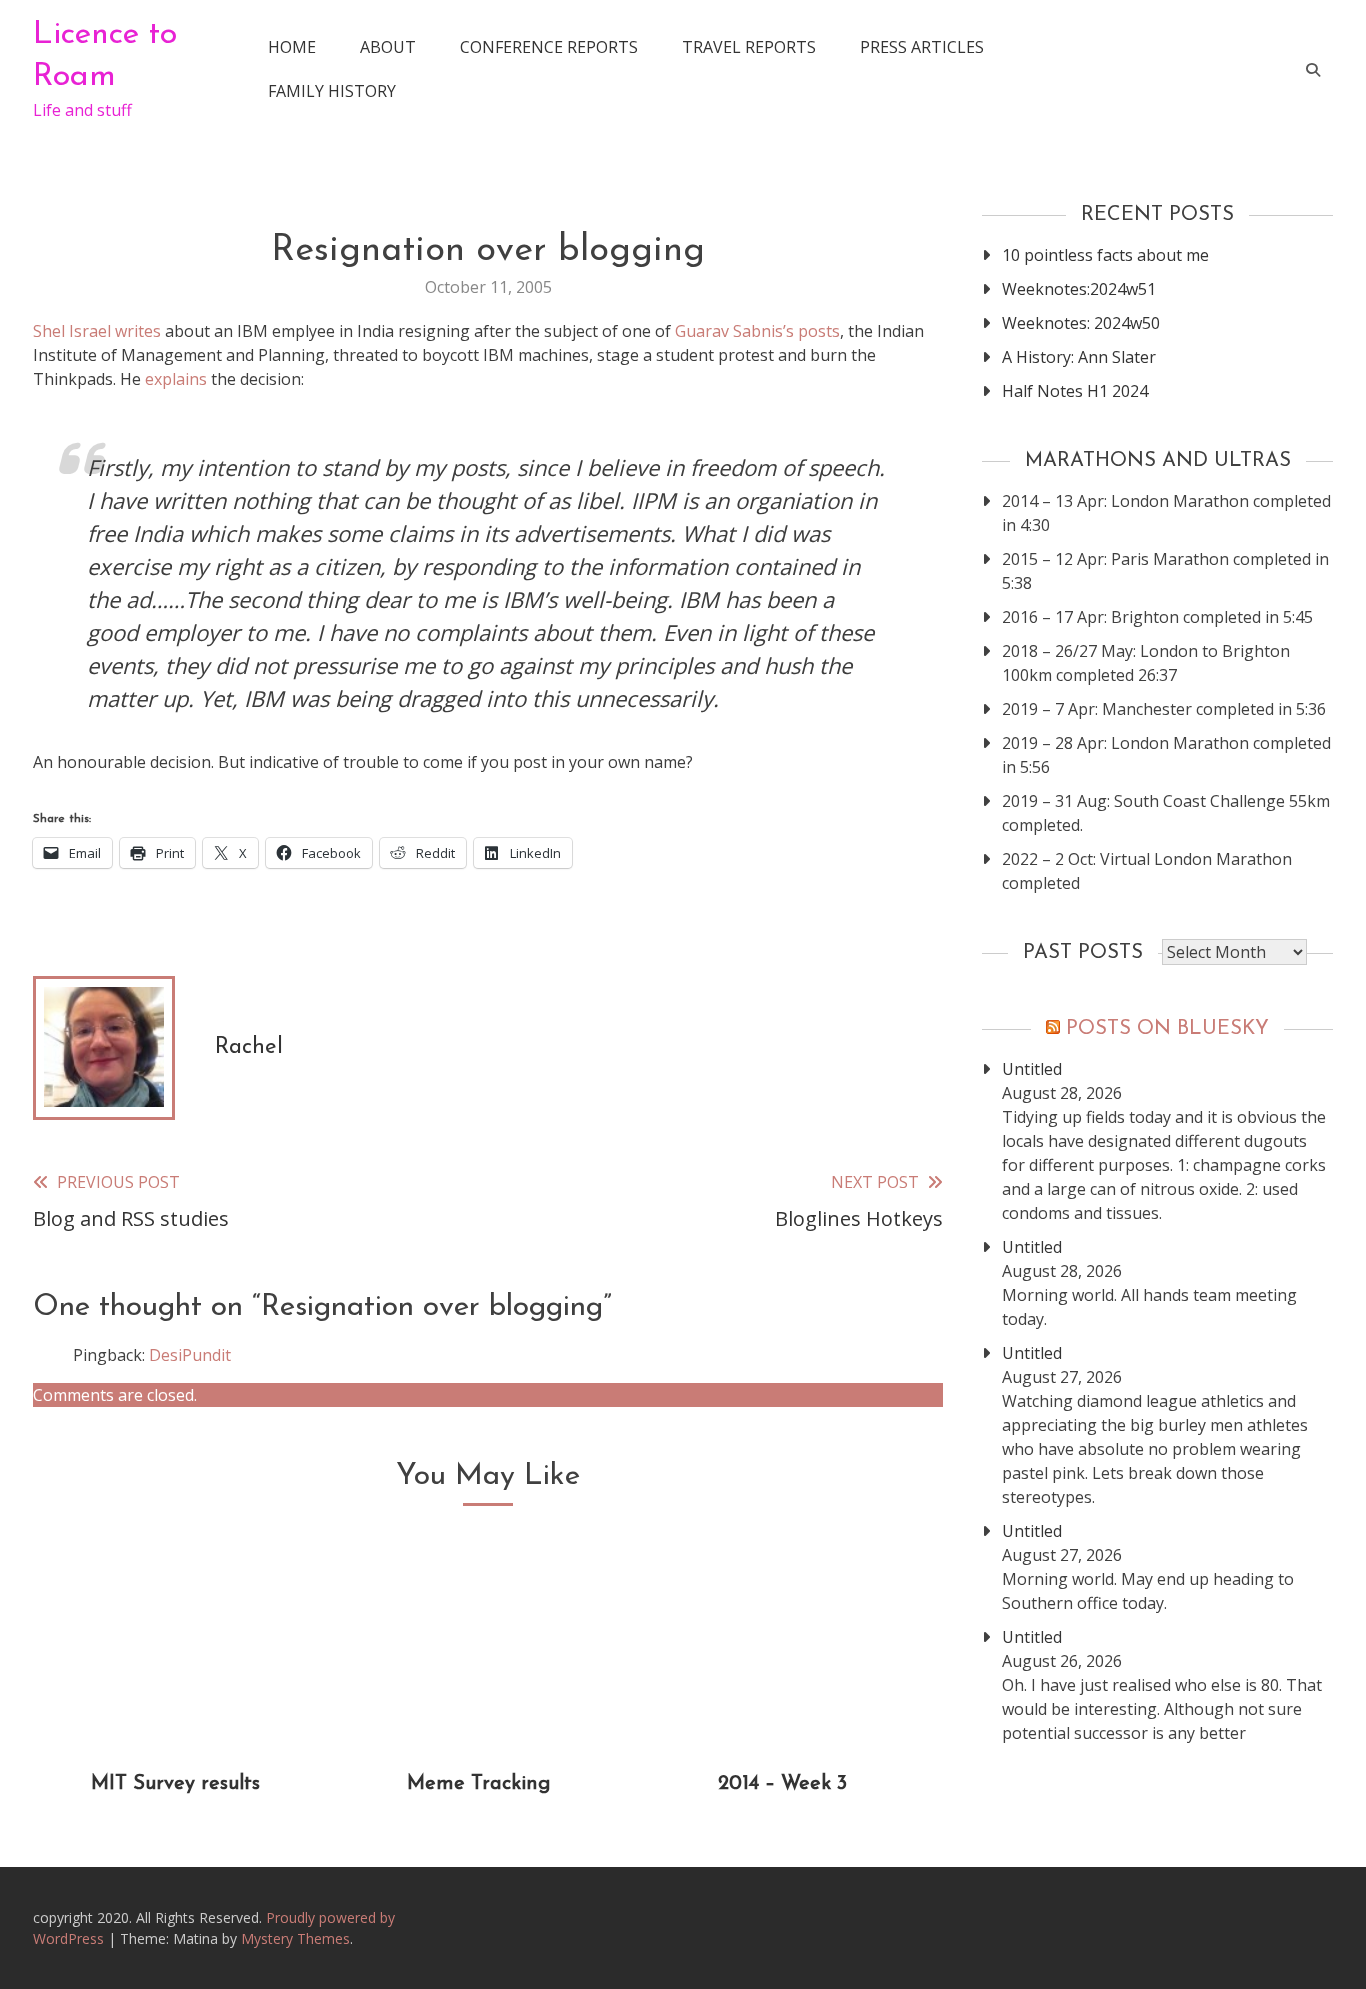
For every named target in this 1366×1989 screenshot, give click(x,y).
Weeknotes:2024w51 (1079, 289)
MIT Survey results (175, 1784)
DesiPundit (190, 1355)
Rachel (249, 1047)
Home (292, 47)
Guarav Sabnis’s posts (757, 331)
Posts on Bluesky (1167, 1029)
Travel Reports (749, 47)
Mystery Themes (295, 1938)
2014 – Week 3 (782, 1784)
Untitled (1032, 1069)
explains (176, 379)
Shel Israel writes (97, 331)
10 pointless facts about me (1105, 255)
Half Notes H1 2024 (1075, 391)
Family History (332, 91)
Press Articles (922, 47)
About (388, 47)
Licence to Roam (105, 56)
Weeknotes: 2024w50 (1081, 323)
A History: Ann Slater (1079, 357)
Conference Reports (549, 47)
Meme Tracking (478, 1784)
